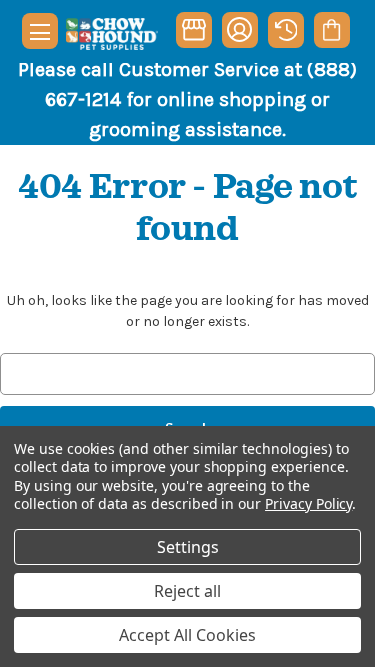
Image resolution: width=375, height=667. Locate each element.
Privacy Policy (308, 503)
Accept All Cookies (187, 635)
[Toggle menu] (40, 31)
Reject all (187, 591)
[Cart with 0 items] (331, 30)
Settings (188, 547)
